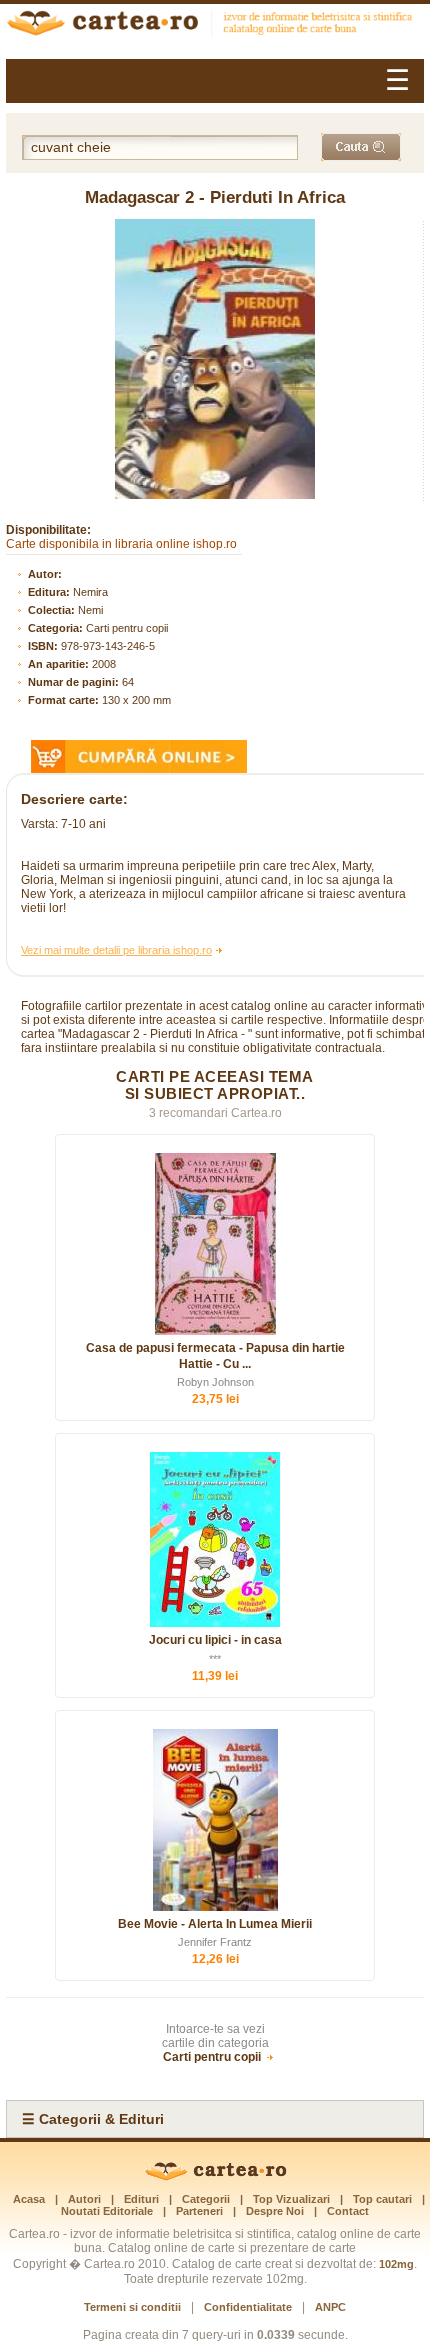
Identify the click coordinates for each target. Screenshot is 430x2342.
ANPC (330, 2307)
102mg (396, 2264)
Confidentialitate (248, 2307)
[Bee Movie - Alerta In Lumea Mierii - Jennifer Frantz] (215, 1820)
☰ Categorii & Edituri (93, 2119)
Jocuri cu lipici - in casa (215, 1640)
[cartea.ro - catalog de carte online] (215, 25)
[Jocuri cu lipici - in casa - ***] (215, 1539)
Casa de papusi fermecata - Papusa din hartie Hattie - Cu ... (215, 1356)
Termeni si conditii (132, 2307)
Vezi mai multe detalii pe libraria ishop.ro (116, 950)
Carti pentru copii (127, 628)
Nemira (90, 592)
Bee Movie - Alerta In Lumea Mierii (215, 1924)
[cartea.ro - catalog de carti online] (215, 2177)
